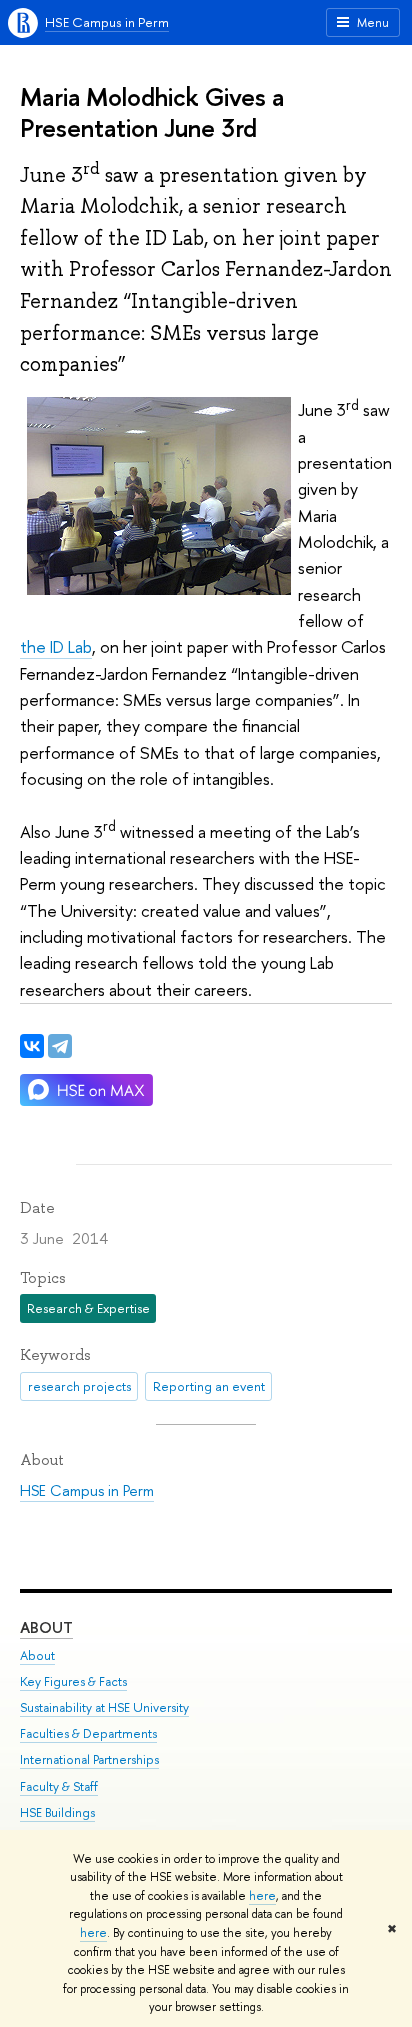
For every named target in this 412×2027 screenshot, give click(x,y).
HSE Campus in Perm (107, 22)
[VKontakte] (32, 1046)
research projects (79, 1386)
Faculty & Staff (59, 1786)
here (262, 1896)
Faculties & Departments (88, 1733)
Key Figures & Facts (73, 1681)
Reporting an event (209, 1386)
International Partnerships (89, 1759)
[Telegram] (60, 1046)
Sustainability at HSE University (104, 1707)
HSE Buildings (57, 1812)
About (46, 1627)
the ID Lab (56, 646)
